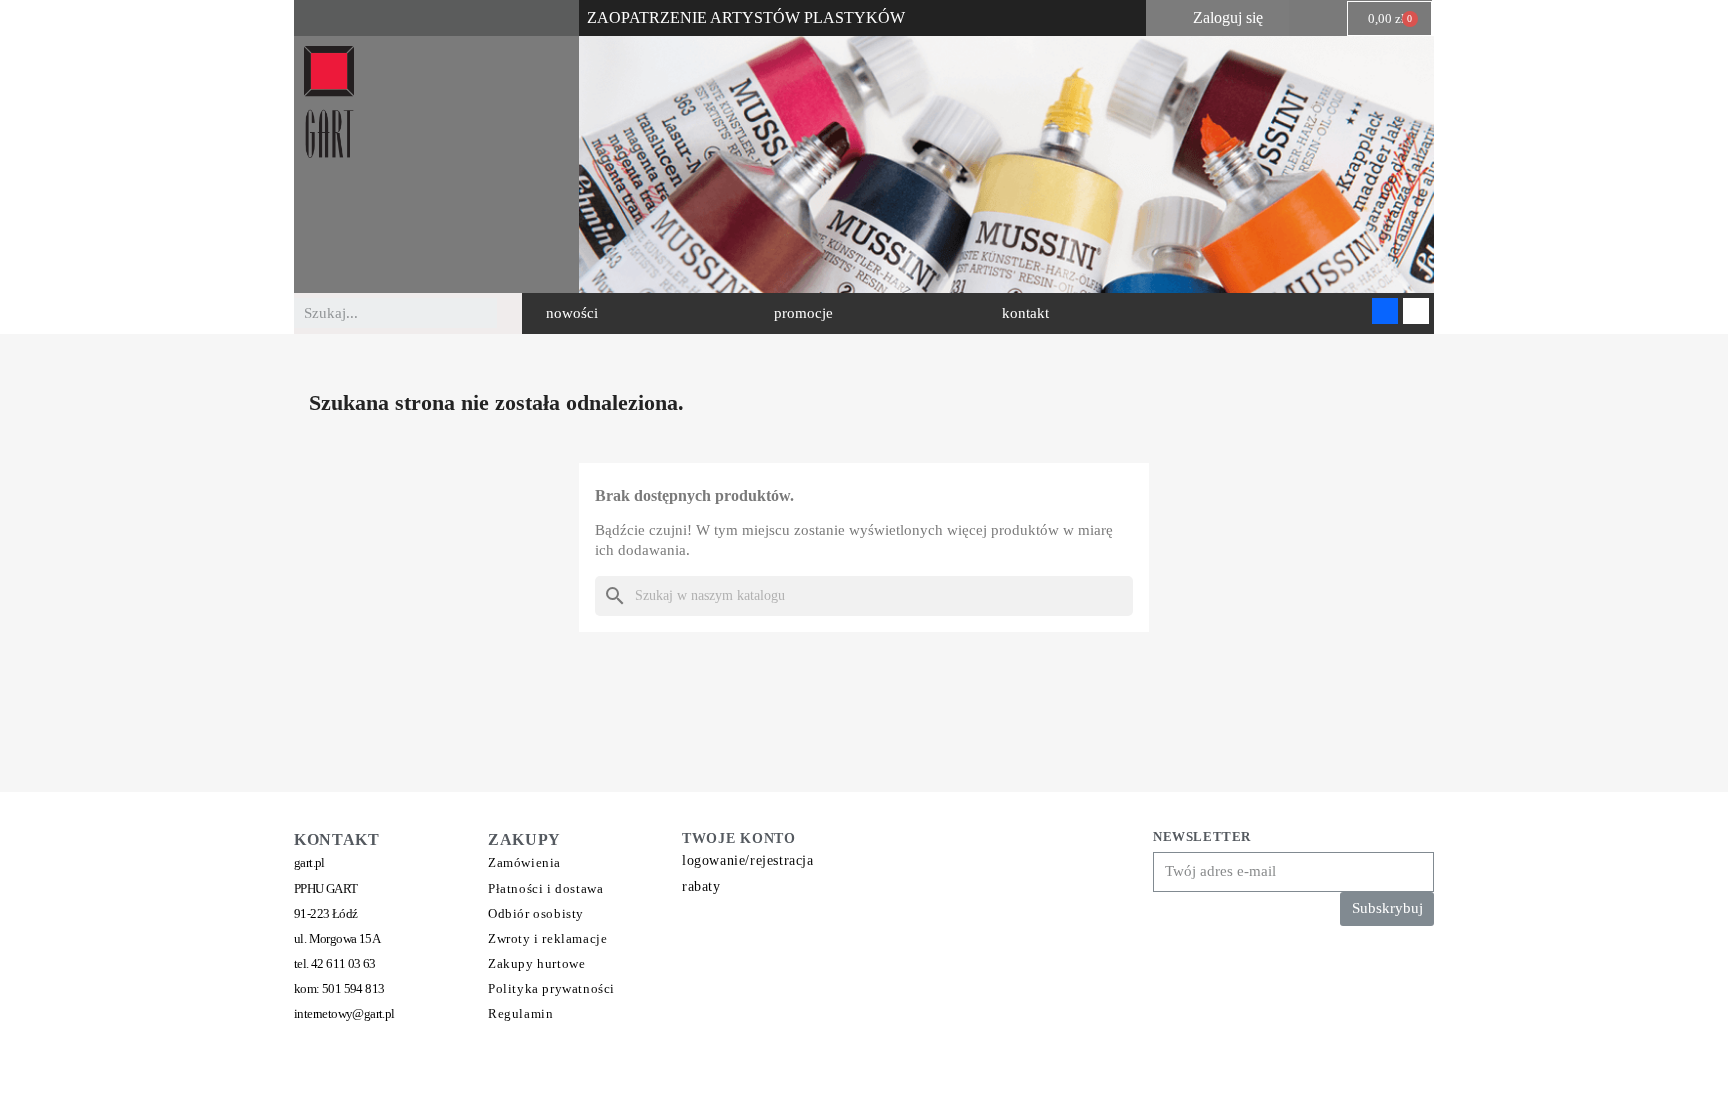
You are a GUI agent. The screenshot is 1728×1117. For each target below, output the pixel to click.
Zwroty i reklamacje (547, 938)
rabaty (701, 886)
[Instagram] (1416, 311)
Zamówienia (524, 862)
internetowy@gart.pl (344, 1013)
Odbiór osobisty (536, 913)
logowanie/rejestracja (748, 860)
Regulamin (520, 1013)
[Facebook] (1385, 311)
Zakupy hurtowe (536, 963)
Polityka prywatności (551, 988)
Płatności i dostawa (545, 888)
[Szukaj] (512, 313)
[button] (572, 313)
